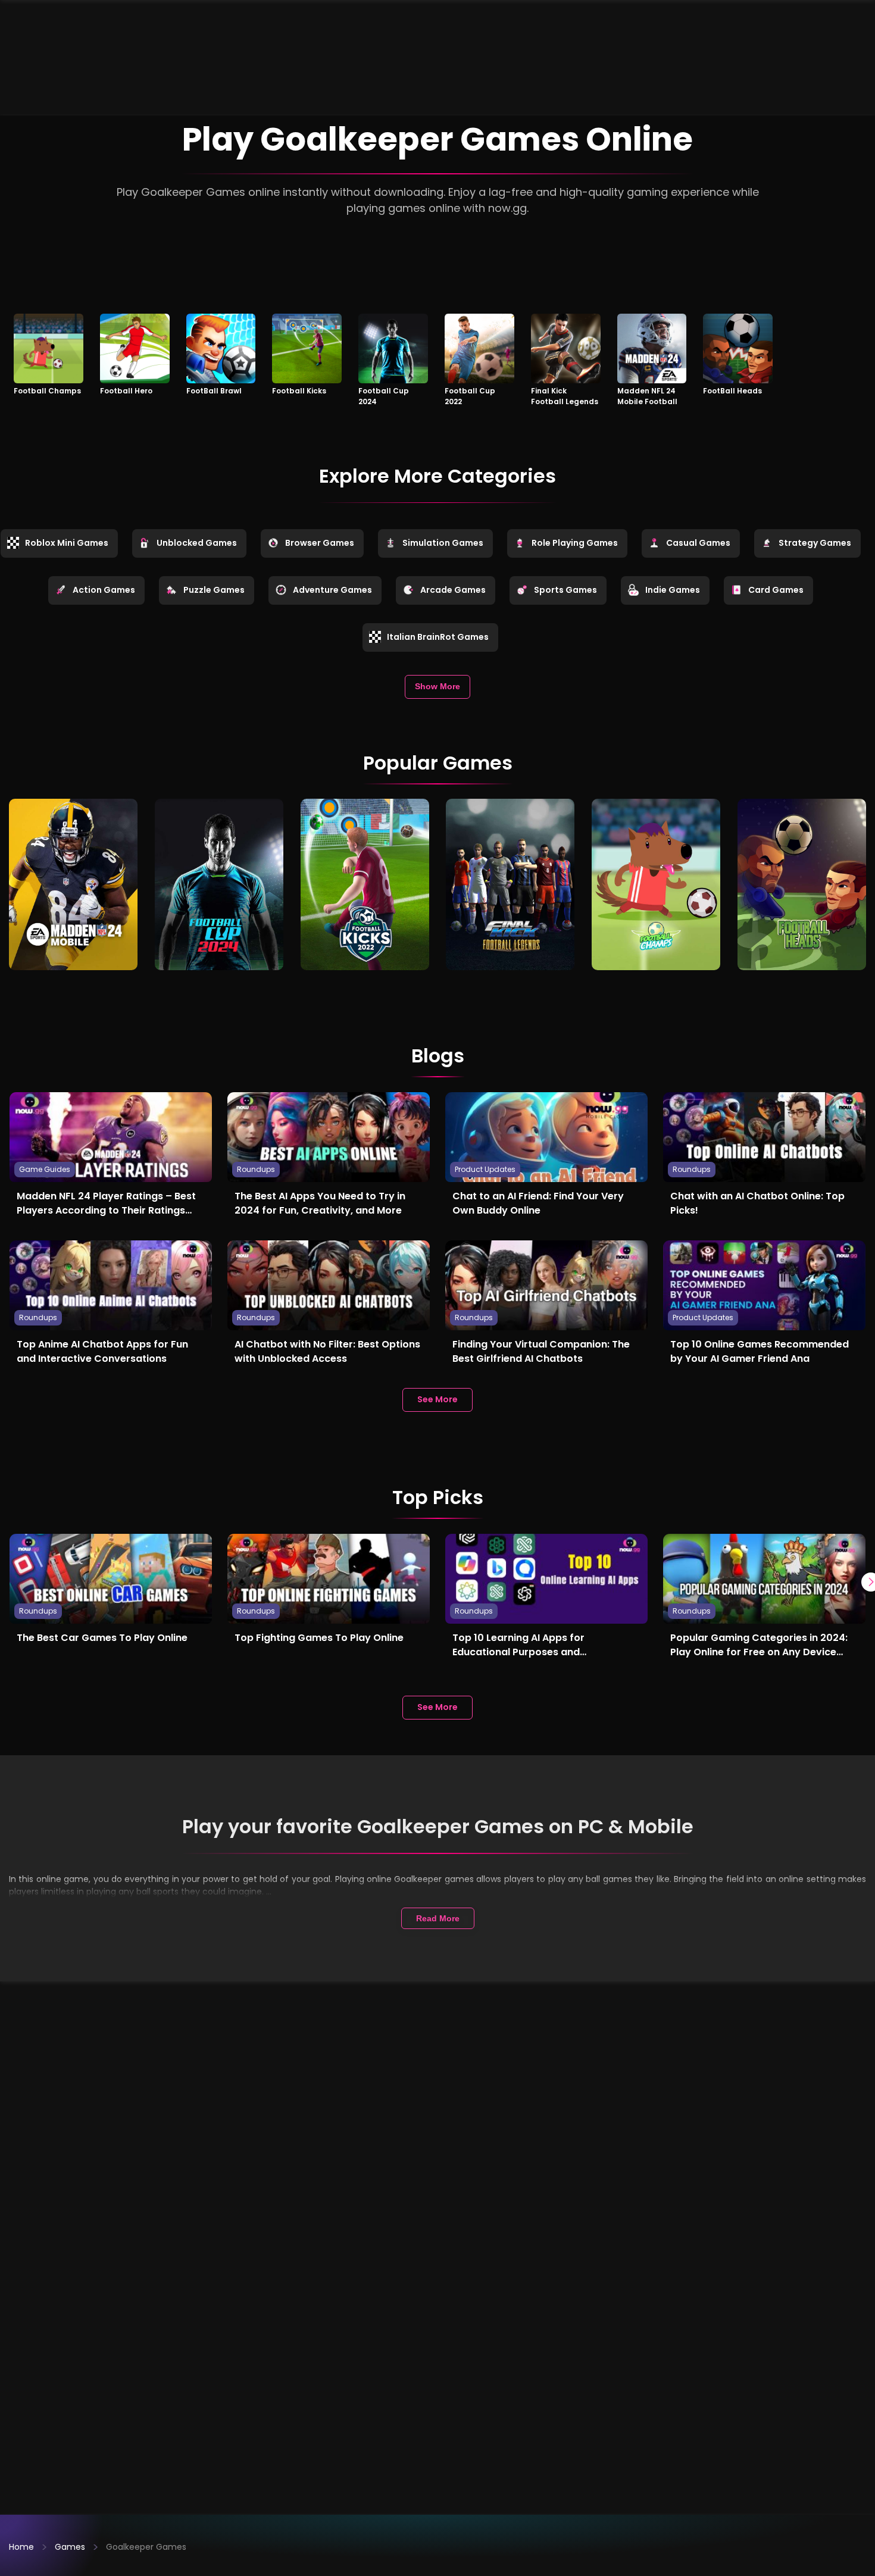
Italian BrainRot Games (438, 637)
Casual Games (698, 543)
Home (21, 2547)
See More (437, 1399)
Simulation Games (443, 543)
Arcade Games (453, 590)
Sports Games (565, 590)
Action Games (104, 590)
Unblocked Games (197, 543)
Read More (438, 1918)
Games (70, 2547)
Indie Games (673, 590)
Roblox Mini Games (67, 543)
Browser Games (320, 543)
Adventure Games (332, 590)
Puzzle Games (214, 590)
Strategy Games (815, 543)
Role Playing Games (575, 543)
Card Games (776, 590)
